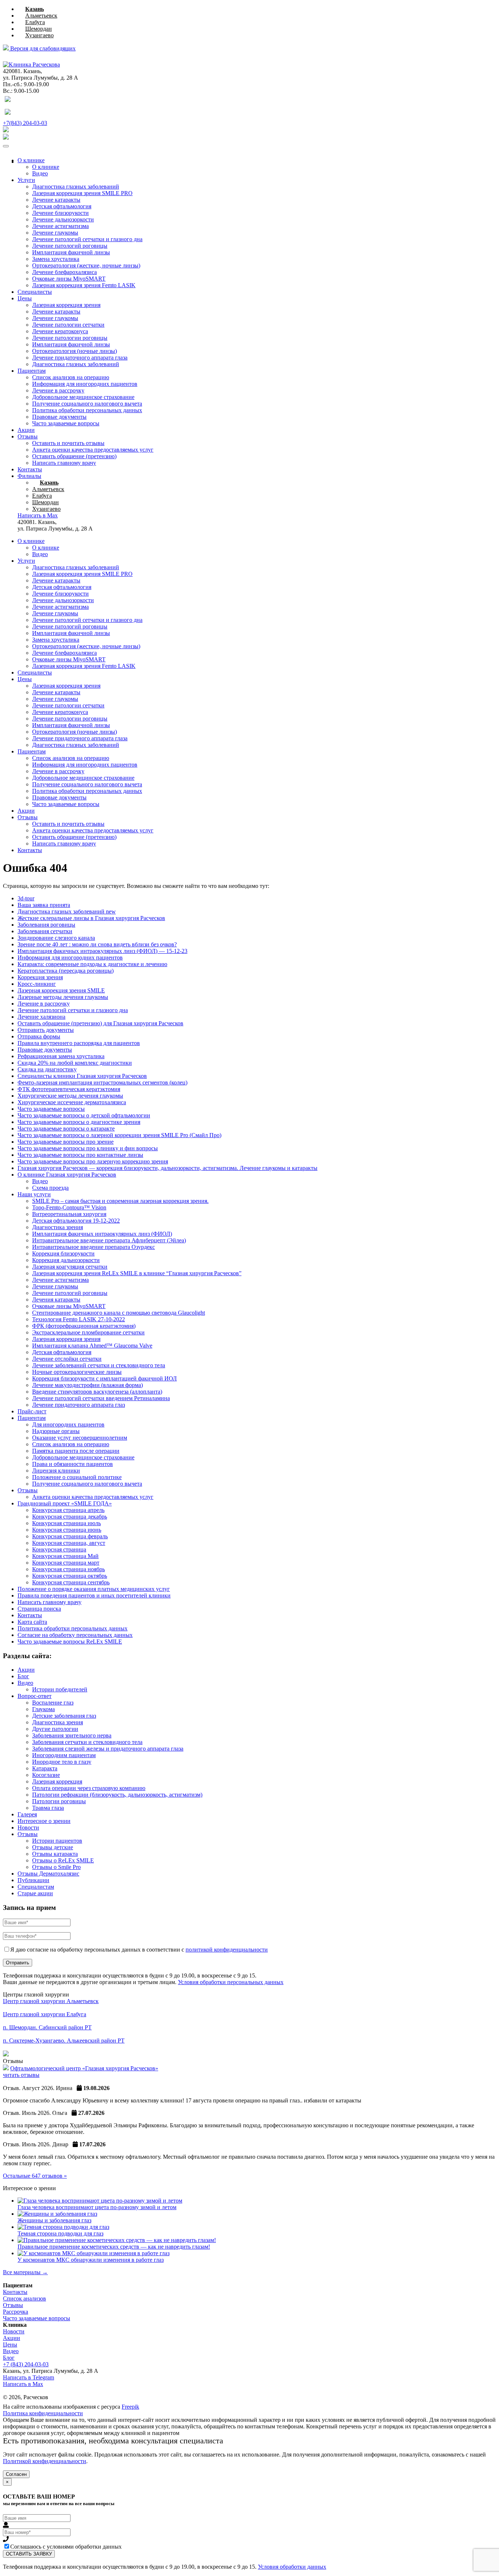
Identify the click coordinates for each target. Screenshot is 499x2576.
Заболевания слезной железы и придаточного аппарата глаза (108, 1749)
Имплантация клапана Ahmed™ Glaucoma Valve (92, 1346)
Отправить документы (46, 1030)
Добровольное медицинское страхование (83, 397)
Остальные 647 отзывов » (35, 2176)
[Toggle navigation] (6, 146)
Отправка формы (39, 1036)
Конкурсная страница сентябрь (71, 1582)
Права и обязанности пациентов (73, 1464)
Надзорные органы (56, 1431)
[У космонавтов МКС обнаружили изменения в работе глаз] (94, 2253)
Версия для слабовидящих (42, 48)
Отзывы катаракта (55, 1854)
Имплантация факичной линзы (71, 252)
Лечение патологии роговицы (70, 338)
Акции (26, 430)
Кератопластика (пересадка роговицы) (66, 971)
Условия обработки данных (292, 2567)
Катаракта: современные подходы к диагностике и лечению (92, 964)
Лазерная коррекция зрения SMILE (61, 990)
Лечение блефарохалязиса (64, 272)
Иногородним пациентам (64, 1755)
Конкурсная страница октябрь (70, 1576)
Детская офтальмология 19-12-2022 (76, 1221)
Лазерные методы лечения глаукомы (63, 997)
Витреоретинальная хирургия (69, 1214)
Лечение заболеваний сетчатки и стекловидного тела (99, 1365)
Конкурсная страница (59, 1549)
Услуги (26, 180)
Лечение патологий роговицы (70, 246)
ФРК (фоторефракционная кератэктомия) (84, 1326)
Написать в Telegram (28, 2377)
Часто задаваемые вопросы (66, 423)
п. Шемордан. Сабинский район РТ (47, 2027)
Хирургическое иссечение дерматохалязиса (72, 1102)
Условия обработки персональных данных (231, 1982)
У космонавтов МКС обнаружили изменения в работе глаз (91, 2260)
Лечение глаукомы (55, 233)
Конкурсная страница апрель (68, 1510)
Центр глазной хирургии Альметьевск (51, 2001)
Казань (35, 9)
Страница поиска (39, 1609)
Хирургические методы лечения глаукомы (70, 1096)
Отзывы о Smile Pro (56, 1867)
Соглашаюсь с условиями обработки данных (66, 2547)
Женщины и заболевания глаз (54, 2220)
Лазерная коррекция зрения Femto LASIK (84, 285)
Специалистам (36, 1887)
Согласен (16, 2474)
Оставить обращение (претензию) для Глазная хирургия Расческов (100, 1023)
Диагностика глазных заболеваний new (67, 911)
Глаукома (43, 1709)
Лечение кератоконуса (60, 331)
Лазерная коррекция (57, 1781)
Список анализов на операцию (71, 377)
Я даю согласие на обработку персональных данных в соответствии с (139, 1950)
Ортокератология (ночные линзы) (75, 351)
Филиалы (29, 476)
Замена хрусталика (56, 259)
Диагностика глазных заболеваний (76, 187)
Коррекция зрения (40, 977)
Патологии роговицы (59, 1801)
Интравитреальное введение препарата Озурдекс (94, 1247)
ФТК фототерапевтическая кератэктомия (69, 1089)
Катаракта (45, 1768)
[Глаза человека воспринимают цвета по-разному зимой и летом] (100, 2201)
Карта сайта (32, 1622)
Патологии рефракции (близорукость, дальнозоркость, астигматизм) (117, 1795)
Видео (40, 173)
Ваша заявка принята (44, 905)
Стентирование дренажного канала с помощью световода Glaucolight (119, 1313)
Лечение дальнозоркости (63, 219)
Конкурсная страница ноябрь (68, 1569)
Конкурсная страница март (66, 1563)
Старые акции (35, 1893)
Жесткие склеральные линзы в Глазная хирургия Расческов (91, 918)
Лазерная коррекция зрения (66, 305)
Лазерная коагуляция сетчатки (70, 1267)
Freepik (130, 2407)
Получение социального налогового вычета (87, 404)
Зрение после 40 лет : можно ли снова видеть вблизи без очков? (97, 944)
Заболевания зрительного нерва (72, 1735)
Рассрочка (16, 2312)
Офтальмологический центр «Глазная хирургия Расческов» (84, 2068)
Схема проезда (50, 1188)
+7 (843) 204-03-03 (26, 2364)
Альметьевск (41, 16)
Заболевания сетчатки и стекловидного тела (87, 1742)
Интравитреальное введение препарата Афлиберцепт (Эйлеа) (109, 1240)
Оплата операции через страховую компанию (89, 1788)
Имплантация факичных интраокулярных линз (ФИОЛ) (102, 1234)
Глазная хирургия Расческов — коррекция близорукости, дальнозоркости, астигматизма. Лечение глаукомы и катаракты (167, 1168)
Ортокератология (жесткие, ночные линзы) (86, 265)
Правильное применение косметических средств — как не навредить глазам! (114, 2247)
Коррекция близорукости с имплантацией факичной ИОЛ (104, 1378)
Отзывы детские (53, 1847)
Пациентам (32, 371)
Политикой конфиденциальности (45, 2461)
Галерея (27, 1814)
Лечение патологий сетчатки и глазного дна (87, 239)
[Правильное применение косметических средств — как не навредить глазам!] (117, 2240)
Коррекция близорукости (63, 1253)
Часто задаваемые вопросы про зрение (66, 1142)
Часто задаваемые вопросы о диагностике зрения (79, 1122)
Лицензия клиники (56, 1471)
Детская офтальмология (62, 206)
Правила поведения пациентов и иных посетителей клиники (94, 1595)
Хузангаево (39, 35)
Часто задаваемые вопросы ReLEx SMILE (70, 1642)
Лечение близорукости (60, 213)
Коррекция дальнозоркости (66, 1260)
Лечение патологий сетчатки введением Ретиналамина (101, 1398)
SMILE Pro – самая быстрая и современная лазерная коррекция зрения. (120, 1201)
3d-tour (26, 898)
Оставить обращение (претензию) (74, 456)
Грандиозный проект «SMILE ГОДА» (65, 1503)
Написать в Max (23, 2384)
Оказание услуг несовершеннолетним (80, 1438)
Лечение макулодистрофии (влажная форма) (87, 1385)
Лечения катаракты (56, 1300)
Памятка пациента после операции (76, 1451)
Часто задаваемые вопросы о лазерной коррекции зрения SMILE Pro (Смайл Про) (119, 1135)
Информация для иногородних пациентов (85, 384)
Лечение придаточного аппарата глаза (80, 358)
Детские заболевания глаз (64, 1716)
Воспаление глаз (53, 1703)
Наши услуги (34, 1194)
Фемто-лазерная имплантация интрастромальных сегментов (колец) (102, 1082)
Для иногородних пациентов (68, 1424)
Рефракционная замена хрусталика (61, 1056)
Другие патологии (55, 1729)
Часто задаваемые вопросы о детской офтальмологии (84, 1115)
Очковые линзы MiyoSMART (69, 279)
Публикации (33, 1880)
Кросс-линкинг (37, 984)
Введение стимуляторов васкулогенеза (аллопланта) (97, 1392)
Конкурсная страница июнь (67, 1530)
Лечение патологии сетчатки (68, 325)
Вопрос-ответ (35, 1696)
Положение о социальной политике (77, 1477)
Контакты (30, 469)
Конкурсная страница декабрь (70, 1517)
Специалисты (35, 292)
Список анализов (24, 2298)
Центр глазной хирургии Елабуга (45, 2014)
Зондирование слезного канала (56, 938)
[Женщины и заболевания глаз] (57, 2214)
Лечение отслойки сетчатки (67, 1359)
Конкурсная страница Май (65, 1556)
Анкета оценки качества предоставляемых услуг (93, 450)
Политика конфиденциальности (43, 2413)
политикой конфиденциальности (227, 1950)
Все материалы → (25, 2272)
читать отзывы (21, 2075)
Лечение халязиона (41, 1017)
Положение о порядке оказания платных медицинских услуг (94, 1589)
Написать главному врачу (64, 463)
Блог (23, 1676)
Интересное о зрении (44, 1821)
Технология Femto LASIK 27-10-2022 (79, 1319)
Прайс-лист (32, 1411)
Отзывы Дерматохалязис (48, 1874)
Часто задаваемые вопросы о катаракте (66, 1129)
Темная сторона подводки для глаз (60, 2233)
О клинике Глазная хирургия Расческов (67, 1175)
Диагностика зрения (58, 1227)
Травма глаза (48, 1808)
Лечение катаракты (56, 200)
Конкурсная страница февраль (70, 1536)
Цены (25, 298)
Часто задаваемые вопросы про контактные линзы (80, 1155)
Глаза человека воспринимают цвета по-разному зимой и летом (97, 2207)
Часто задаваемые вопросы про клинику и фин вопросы (88, 1148)
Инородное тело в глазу (62, 1762)
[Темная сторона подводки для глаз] (63, 2227)
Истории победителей (60, 1689)
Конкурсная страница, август (69, 1543)
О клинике (31, 160)
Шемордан (39, 29)
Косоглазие (46, 1775)
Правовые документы (59, 417)
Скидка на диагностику (47, 1069)
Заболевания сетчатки (45, 931)
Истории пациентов (57, 1841)
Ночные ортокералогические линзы (77, 1372)
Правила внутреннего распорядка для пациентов (79, 1043)
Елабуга (35, 22)
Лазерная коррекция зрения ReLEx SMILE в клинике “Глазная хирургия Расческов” (137, 1273)
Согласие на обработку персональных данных (75, 1635)
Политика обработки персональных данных (87, 410)
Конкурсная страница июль (66, 1523)
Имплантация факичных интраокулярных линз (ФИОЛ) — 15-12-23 (102, 951)
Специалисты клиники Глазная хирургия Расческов (82, 1076)
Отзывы (28, 436)
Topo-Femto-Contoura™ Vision (69, 1207)
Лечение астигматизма (60, 226)
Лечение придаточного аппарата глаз (79, 1405)
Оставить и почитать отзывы (68, 443)
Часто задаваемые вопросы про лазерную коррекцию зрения (93, 1161)
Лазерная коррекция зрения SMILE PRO (82, 193)
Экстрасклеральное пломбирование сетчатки (88, 1332)
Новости (28, 1827)
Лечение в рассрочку (58, 390)
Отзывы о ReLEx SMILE (63, 1860)
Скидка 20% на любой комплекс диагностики (75, 1063)
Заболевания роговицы (46, 925)
